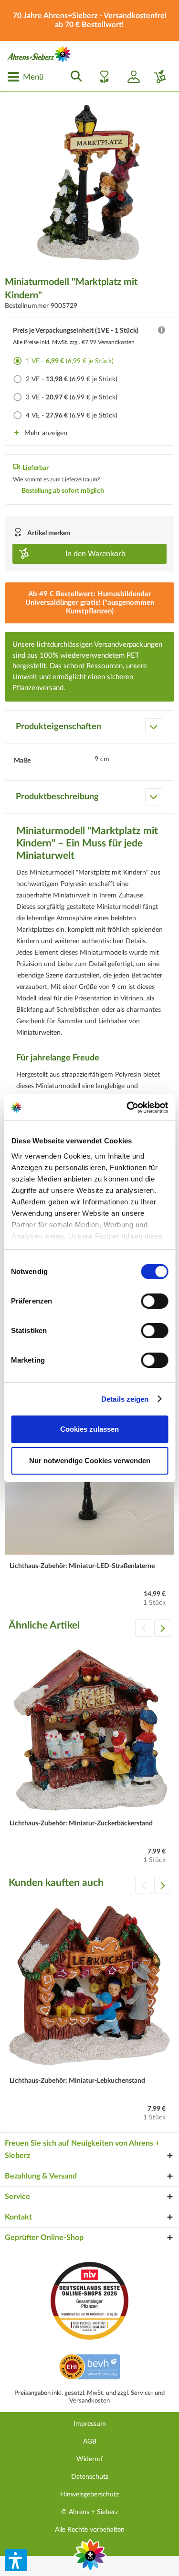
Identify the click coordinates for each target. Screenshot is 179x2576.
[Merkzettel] (102, 77)
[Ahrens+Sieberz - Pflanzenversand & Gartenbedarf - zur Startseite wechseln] (39, 54)
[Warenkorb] (157, 77)
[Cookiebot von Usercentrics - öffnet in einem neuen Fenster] (127, 1108)
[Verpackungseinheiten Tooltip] (161, 332)
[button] (16, 2560)
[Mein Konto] (130, 77)
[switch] (154, 1301)
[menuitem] (25, 77)
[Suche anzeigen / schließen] (74, 77)
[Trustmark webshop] (89, 2368)
